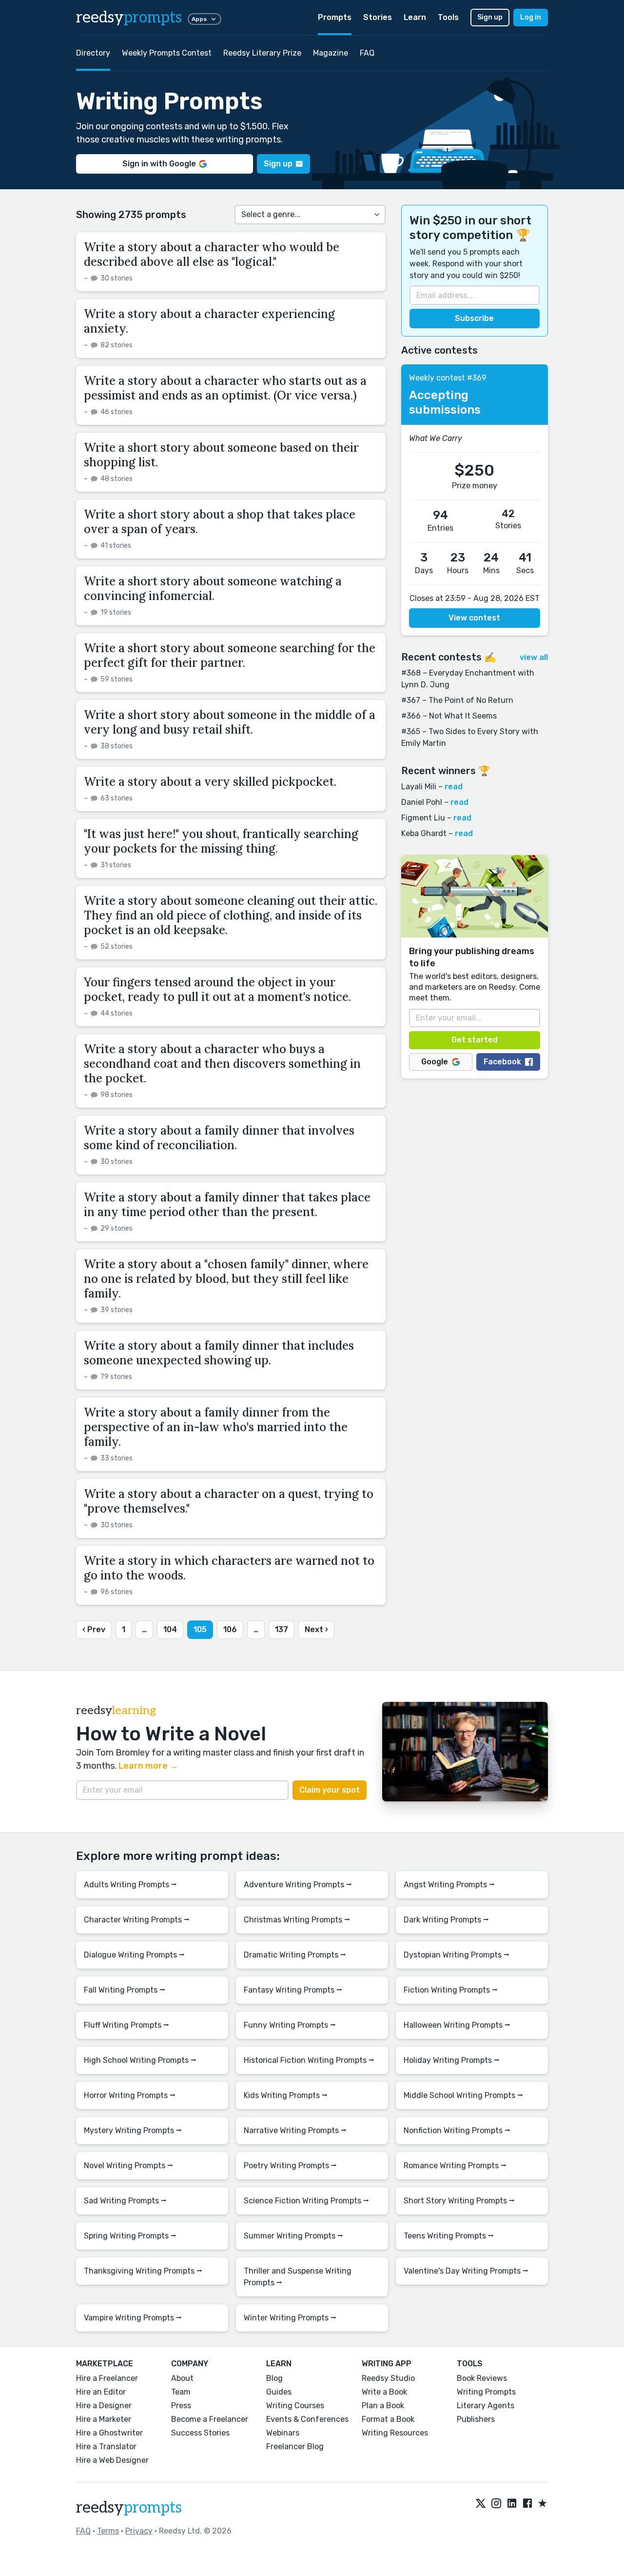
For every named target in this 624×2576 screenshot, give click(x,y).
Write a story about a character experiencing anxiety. (209, 321)
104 (170, 1629)
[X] (481, 2504)
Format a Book (388, 2419)
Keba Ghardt (424, 833)
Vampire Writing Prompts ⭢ (133, 2318)
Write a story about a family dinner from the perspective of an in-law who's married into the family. (216, 1427)
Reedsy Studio (388, 2378)
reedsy (129, 18)
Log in (531, 17)
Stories (378, 17)
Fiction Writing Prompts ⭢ (451, 1990)
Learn (415, 17)
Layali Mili (419, 787)
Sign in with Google (159, 164)
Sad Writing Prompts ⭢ (125, 2201)
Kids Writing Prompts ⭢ (286, 2095)
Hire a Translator (106, 2446)
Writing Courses (295, 2406)
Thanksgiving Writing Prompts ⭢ (143, 2271)
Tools (448, 17)
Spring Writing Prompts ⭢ (130, 2236)
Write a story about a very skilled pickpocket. (212, 782)
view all (534, 657)
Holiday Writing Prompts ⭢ (452, 2060)
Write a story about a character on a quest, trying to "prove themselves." (229, 1501)
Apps (199, 19)
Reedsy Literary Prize (262, 53)
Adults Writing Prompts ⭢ (130, 1885)
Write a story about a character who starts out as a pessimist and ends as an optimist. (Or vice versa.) (225, 388)
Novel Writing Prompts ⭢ (128, 2166)
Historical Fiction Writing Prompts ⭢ (309, 2060)
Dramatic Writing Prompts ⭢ (295, 1955)
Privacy (139, 2531)
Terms (108, 2531)
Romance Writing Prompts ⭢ (455, 2166)
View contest (474, 618)
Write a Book (384, 2392)
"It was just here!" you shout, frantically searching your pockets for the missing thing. (221, 841)
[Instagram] (496, 2504)
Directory (93, 53)
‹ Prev (94, 1629)
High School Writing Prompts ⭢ (140, 2060)
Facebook (502, 1062)
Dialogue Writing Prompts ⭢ (134, 1955)
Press (181, 2406)
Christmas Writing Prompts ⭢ (297, 1920)
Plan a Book (383, 2406)
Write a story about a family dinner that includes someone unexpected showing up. (219, 1353)
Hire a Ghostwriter (109, 2433)
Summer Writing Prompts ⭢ (293, 2236)
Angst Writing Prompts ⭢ (449, 1885)
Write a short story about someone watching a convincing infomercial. (213, 589)
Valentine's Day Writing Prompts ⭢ (466, 2271)
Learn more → (148, 1766)
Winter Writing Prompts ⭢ (290, 2318)
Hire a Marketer (104, 2419)
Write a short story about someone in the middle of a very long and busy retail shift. (230, 722)
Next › (316, 1629)
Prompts (335, 17)
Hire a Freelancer (107, 2378)
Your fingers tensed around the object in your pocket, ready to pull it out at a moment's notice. (217, 989)
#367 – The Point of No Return (457, 700)
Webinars (283, 2433)
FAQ (367, 53)
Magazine (331, 53)
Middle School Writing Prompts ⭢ (463, 2095)
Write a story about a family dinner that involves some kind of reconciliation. (219, 1138)
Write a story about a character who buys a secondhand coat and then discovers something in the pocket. (222, 1064)
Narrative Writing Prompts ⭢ (295, 2130)
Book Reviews (482, 2378)
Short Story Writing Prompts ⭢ (459, 2201)
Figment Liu (423, 818)
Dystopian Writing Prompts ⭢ (457, 1955)
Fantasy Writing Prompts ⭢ (293, 1990)
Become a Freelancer (210, 2419)
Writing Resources (395, 2433)
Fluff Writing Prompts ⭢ (127, 2025)
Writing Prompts (486, 2392)
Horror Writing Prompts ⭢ (130, 2095)
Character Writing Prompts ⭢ (137, 1920)
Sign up (490, 17)
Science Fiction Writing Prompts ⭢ (306, 2201)
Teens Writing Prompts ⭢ (449, 2236)
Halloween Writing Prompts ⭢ (457, 2025)
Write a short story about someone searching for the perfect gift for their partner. (230, 655)
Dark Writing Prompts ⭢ (446, 1920)
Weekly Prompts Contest (167, 53)
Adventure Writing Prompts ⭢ (298, 1885)
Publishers (476, 2419)
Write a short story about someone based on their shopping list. (221, 455)
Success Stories (200, 2433)
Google (435, 1062)
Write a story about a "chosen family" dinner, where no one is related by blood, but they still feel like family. (226, 1279)
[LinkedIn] (512, 2504)
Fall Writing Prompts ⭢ (125, 1990)
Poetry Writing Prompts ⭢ (290, 2166)
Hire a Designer (104, 2406)
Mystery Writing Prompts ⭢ (133, 2130)
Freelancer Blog (295, 2446)
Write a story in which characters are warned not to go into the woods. (229, 1568)
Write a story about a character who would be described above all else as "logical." (212, 254)
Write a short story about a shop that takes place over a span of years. (220, 522)
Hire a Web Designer (112, 2460)
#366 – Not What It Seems (449, 716)
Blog (274, 2378)
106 (230, 1629)
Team (181, 2392)
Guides (279, 2392)
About (182, 2378)
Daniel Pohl (422, 802)
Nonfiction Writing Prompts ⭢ (457, 2130)
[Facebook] (527, 2504)
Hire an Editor (101, 2392)
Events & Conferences (307, 2419)
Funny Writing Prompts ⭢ (290, 2025)
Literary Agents (486, 2406)
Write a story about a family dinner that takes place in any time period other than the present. (227, 1205)
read (454, 787)
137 (282, 1629)
